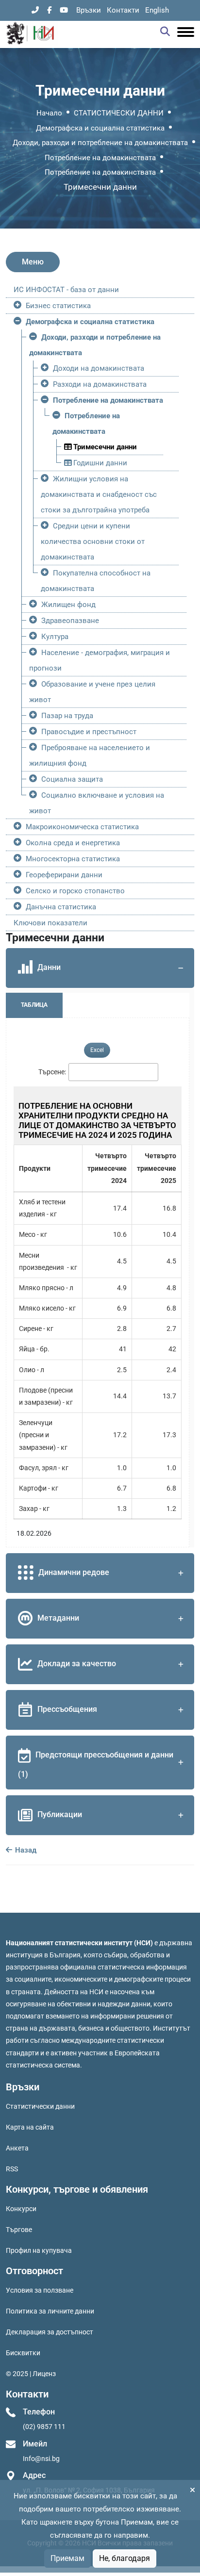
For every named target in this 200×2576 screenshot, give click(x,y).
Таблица (34, 1005)
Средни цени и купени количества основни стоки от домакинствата (93, 541)
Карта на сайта (30, 2127)
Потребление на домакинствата (100, 158)
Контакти (123, 10)
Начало (49, 113)
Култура (55, 637)
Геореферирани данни (64, 875)
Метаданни (58, 1618)
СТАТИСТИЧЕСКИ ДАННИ (119, 113)
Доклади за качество (77, 1664)
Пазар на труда (67, 716)
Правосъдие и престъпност (89, 732)
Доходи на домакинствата (99, 368)
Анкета (17, 2148)
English (157, 10)
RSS (12, 2169)
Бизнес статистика (58, 306)
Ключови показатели (50, 923)
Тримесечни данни (104, 447)
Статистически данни (40, 2106)
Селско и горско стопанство (75, 891)
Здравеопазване (70, 621)
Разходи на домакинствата (100, 384)
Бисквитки (23, 2353)
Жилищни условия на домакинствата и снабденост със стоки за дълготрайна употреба (99, 494)
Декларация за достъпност (50, 2332)
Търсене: (52, 1072)
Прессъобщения (67, 1709)
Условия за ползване (40, 2290)
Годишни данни (99, 463)
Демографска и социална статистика (100, 128)
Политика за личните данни (50, 2311)
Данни (49, 968)
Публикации (60, 1814)
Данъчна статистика (61, 907)
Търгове (19, 2230)
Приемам (67, 2558)
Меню (33, 262)
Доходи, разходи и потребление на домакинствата (100, 143)
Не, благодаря (125, 2558)
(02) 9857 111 (44, 2427)
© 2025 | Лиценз (31, 2374)
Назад (25, 1850)
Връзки (89, 10)
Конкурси (21, 2209)
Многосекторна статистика (73, 859)
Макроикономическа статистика (82, 827)
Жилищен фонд (68, 605)
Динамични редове (74, 1572)
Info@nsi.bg (41, 2459)
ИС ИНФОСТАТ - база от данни (66, 290)
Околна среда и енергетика (73, 843)
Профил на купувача (39, 2250)
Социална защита (72, 779)
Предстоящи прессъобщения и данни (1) (96, 1764)
